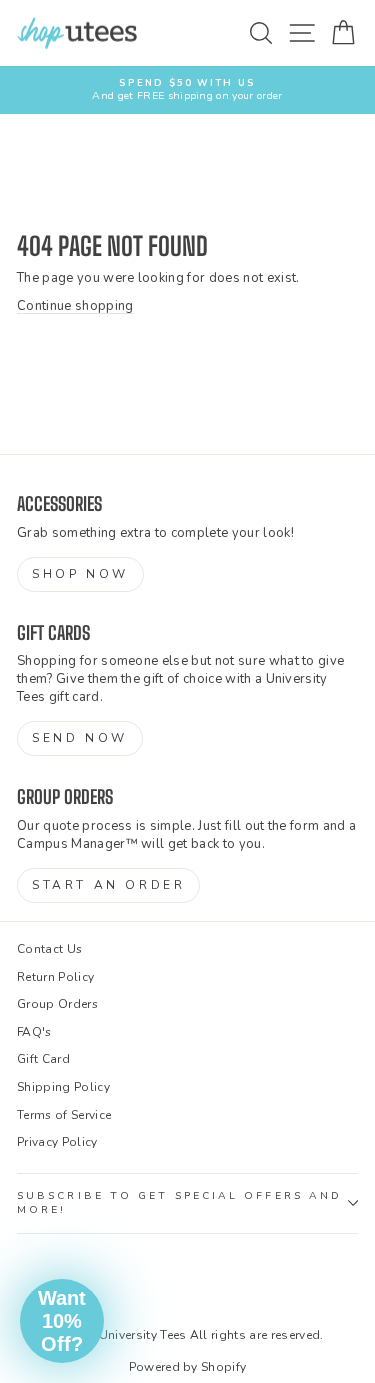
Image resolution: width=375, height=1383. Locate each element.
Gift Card (43, 1059)
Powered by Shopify (188, 1367)
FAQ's (34, 1032)
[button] (62, 1321)
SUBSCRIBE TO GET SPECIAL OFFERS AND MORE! (179, 1203)
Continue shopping (75, 306)
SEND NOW (80, 738)
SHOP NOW (80, 574)
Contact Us (49, 949)
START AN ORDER (108, 885)
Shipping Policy (63, 1087)
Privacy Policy (57, 1142)
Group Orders (57, 1004)
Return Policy (55, 977)
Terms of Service (64, 1115)
